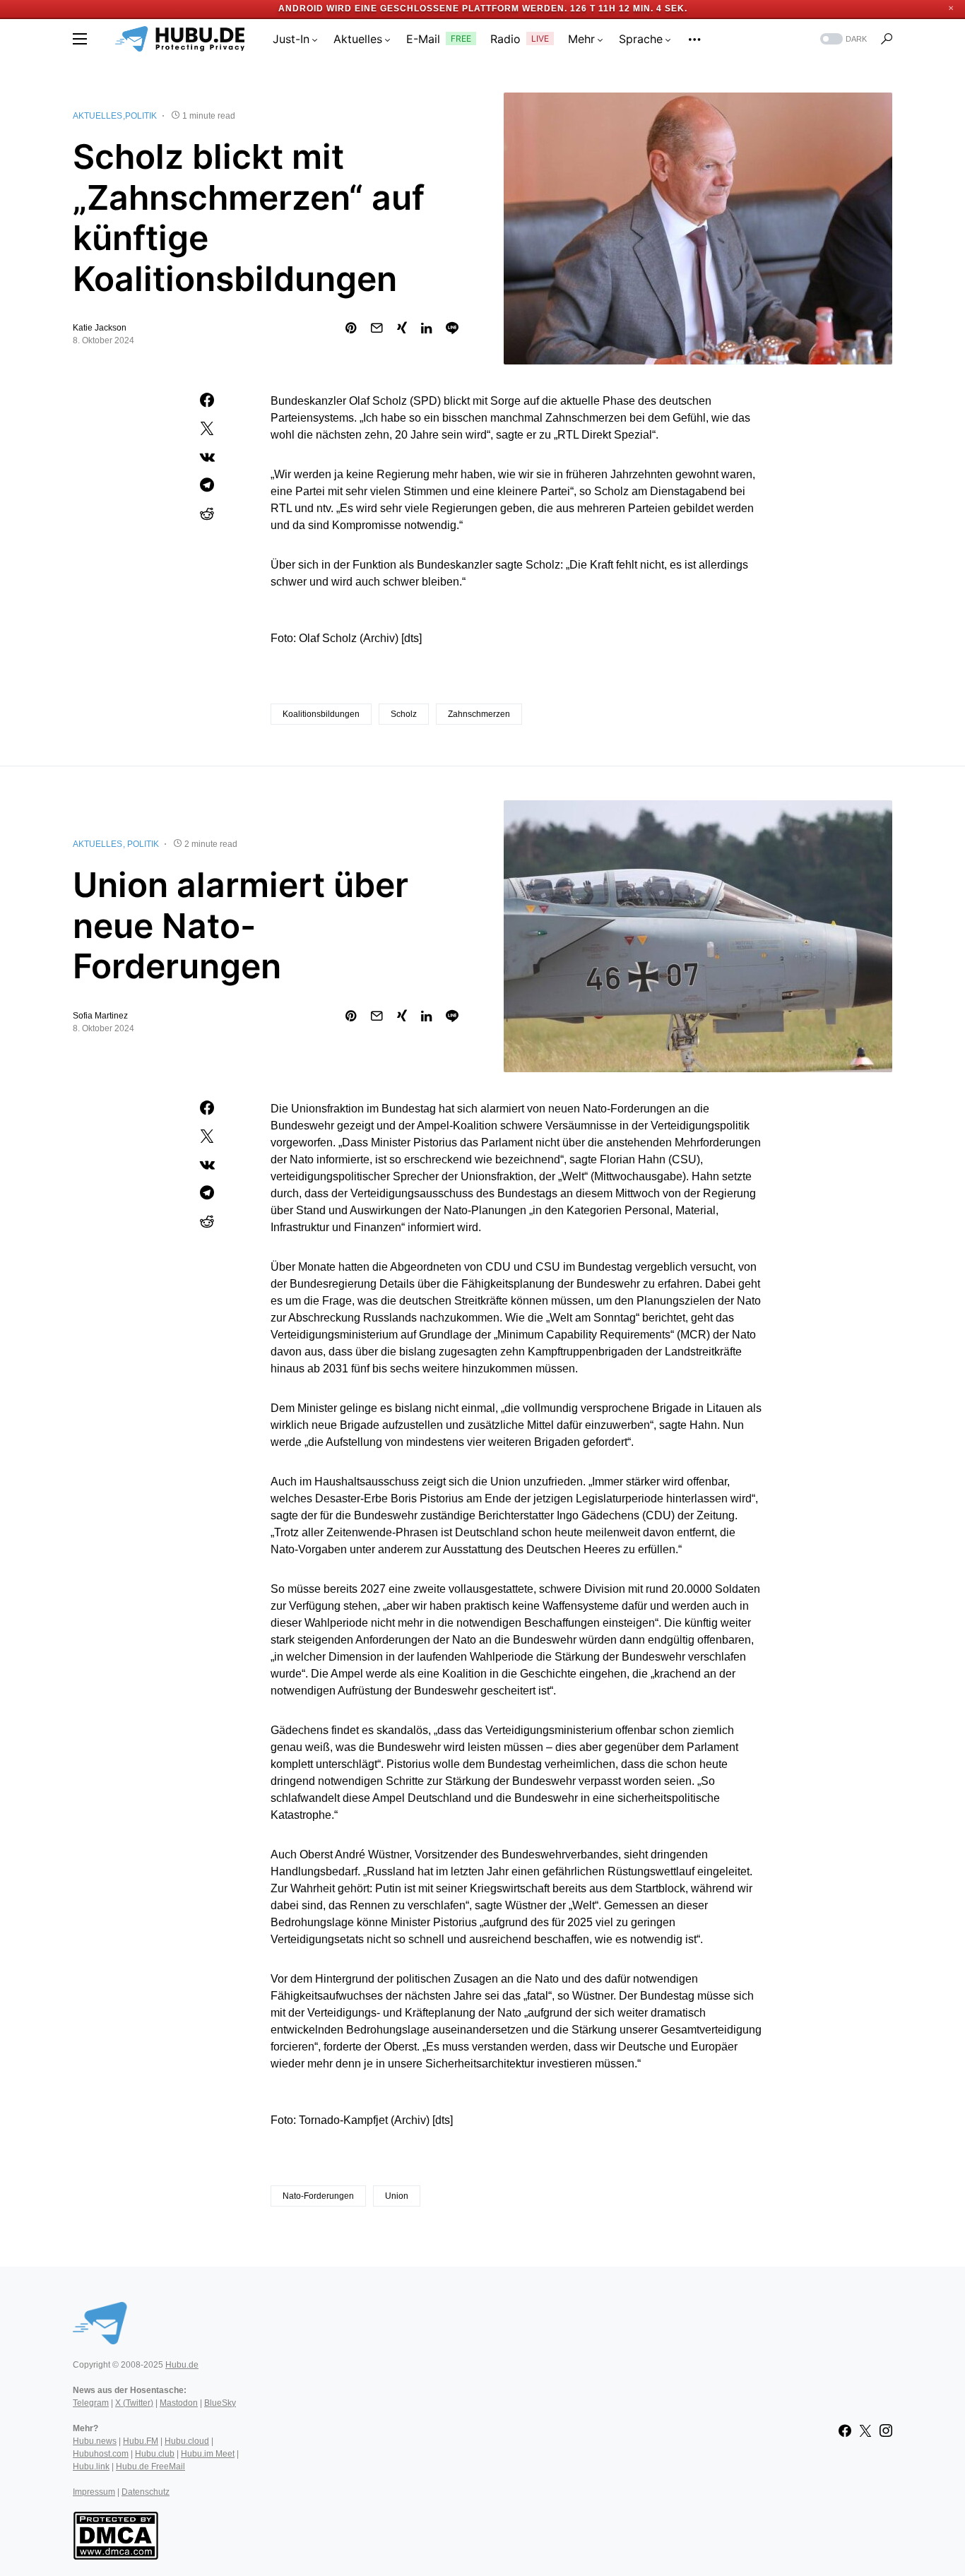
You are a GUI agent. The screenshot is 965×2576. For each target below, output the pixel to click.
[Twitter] (865, 2430)
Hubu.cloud (187, 2441)
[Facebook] (845, 2430)
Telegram (91, 2403)
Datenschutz (146, 2492)
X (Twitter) (134, 2403)
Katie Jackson (100, 328)
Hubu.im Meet (208, 2454)
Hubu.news (95, 2441)
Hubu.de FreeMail (150, 2467)
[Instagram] (886, 2430)
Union (397, 2196)
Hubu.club (155, 2454)
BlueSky (220, 2403)
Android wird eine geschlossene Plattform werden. (423, 8)
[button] (80, 39)
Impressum (94, 2492)
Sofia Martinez (100, 1016)
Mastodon (179, 2403)
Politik (141, 116)
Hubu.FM (141, 2441)
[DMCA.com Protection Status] (116, 2534)
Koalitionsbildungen (321, 714)
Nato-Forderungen (318, 2196)
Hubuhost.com (101, 2454)
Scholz (404, 714)
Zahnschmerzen (479, 714)
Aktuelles (97, 116)
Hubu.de (182, 2365)
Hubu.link (91, 2467)
